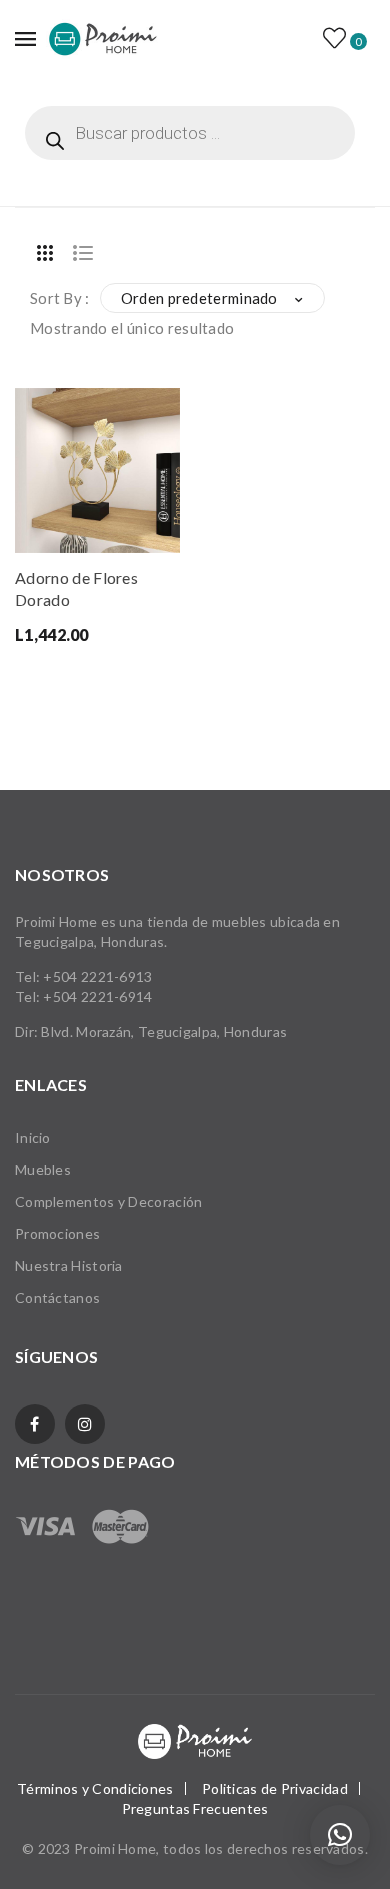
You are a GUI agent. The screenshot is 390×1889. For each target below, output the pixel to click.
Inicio (33, 1137)
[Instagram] (85, 1424)
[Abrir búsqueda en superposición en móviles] (190, 133)
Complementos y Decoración (109, 1201)
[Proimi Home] (103, 38)
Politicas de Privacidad (275, 1788)
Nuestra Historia (69, 1265)
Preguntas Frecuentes (195, 1808)
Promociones (57, 1233)
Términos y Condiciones (95, 1788)
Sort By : (60, 298)
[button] (340, 1835)
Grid (45, 253)
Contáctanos (57, 1297)
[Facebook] (35, 1424)
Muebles (43, 1169)
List (83, 253)
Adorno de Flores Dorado (76, 588)
